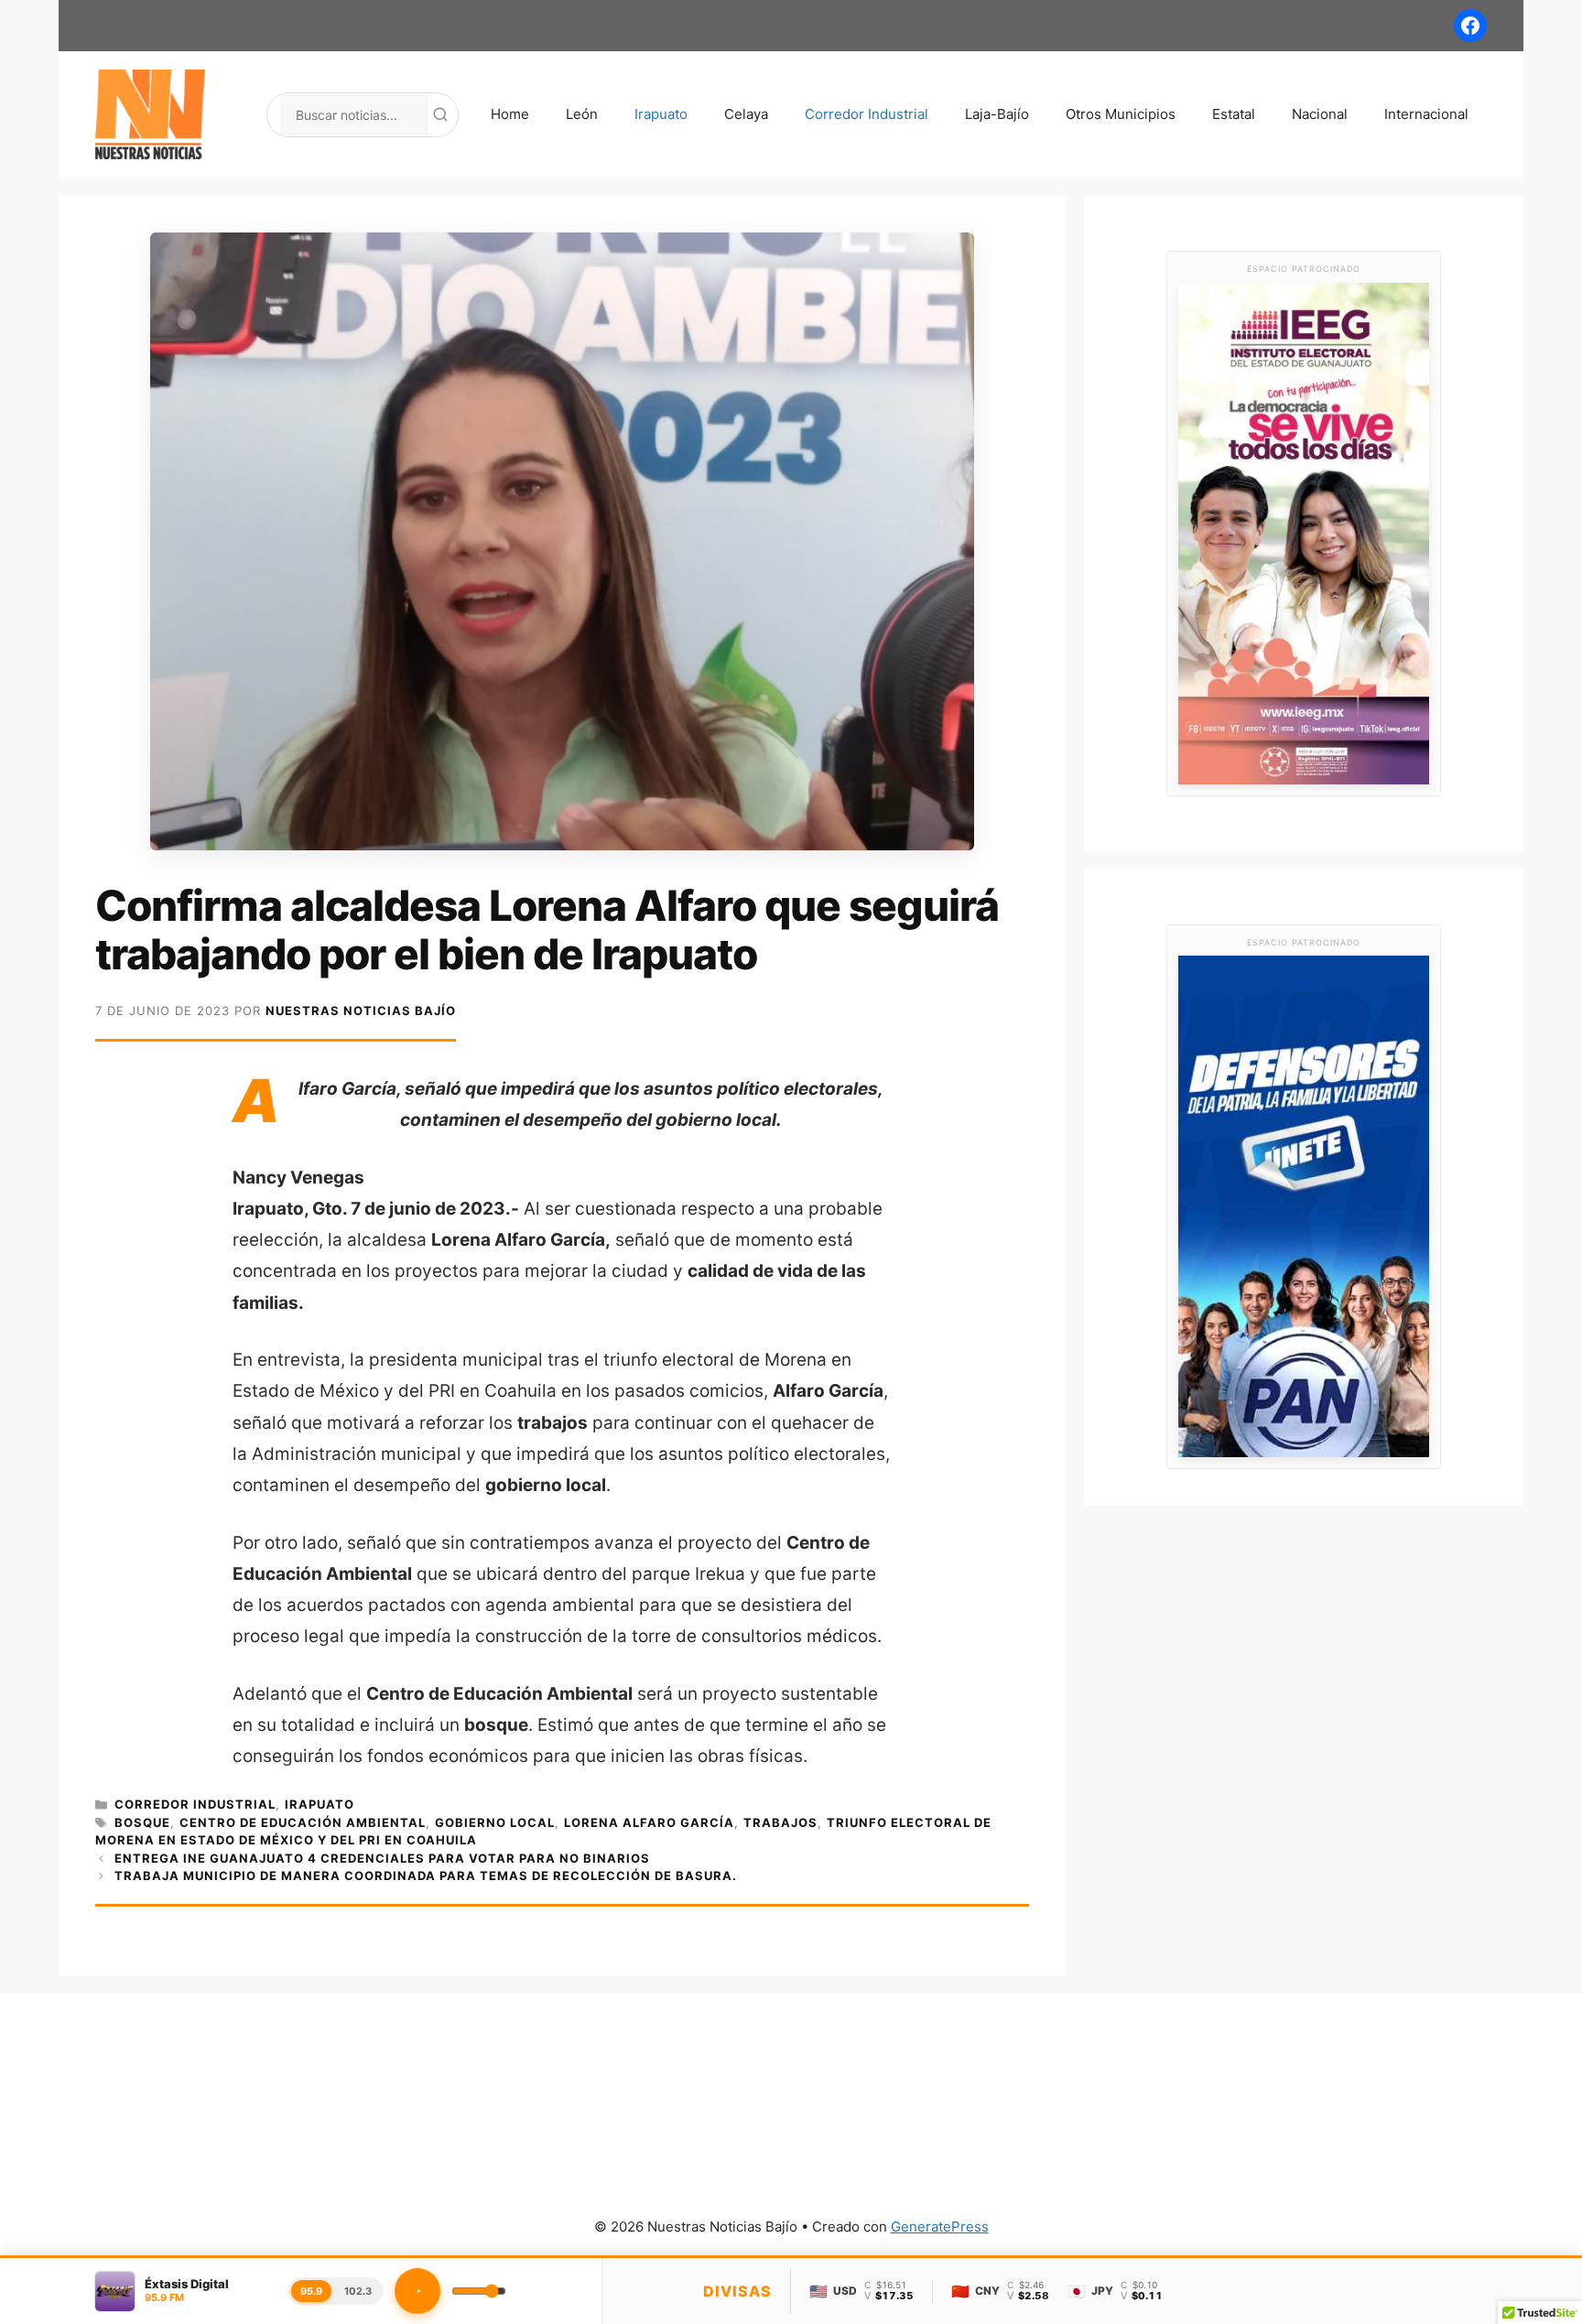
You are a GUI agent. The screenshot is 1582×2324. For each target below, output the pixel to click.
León (582, 114)
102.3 (358, 2291)
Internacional (1426, 114)
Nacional (1320, 114)
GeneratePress (940, 2227)
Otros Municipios (1121, 114)
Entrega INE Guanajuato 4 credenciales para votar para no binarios (382, 1858)
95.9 (311, 2291)
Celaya (746, 114)
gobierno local (495, 1822)
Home (510, 114)
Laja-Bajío (997, 114)
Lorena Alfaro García (649, 1822)
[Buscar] (440, 114)
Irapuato (661, 114)
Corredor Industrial (867, 114)
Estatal (1234, 114)
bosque (142, 1822)
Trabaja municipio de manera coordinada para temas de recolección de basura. (426, 1875)
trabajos (780, 1822)
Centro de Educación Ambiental (303, 1822)
